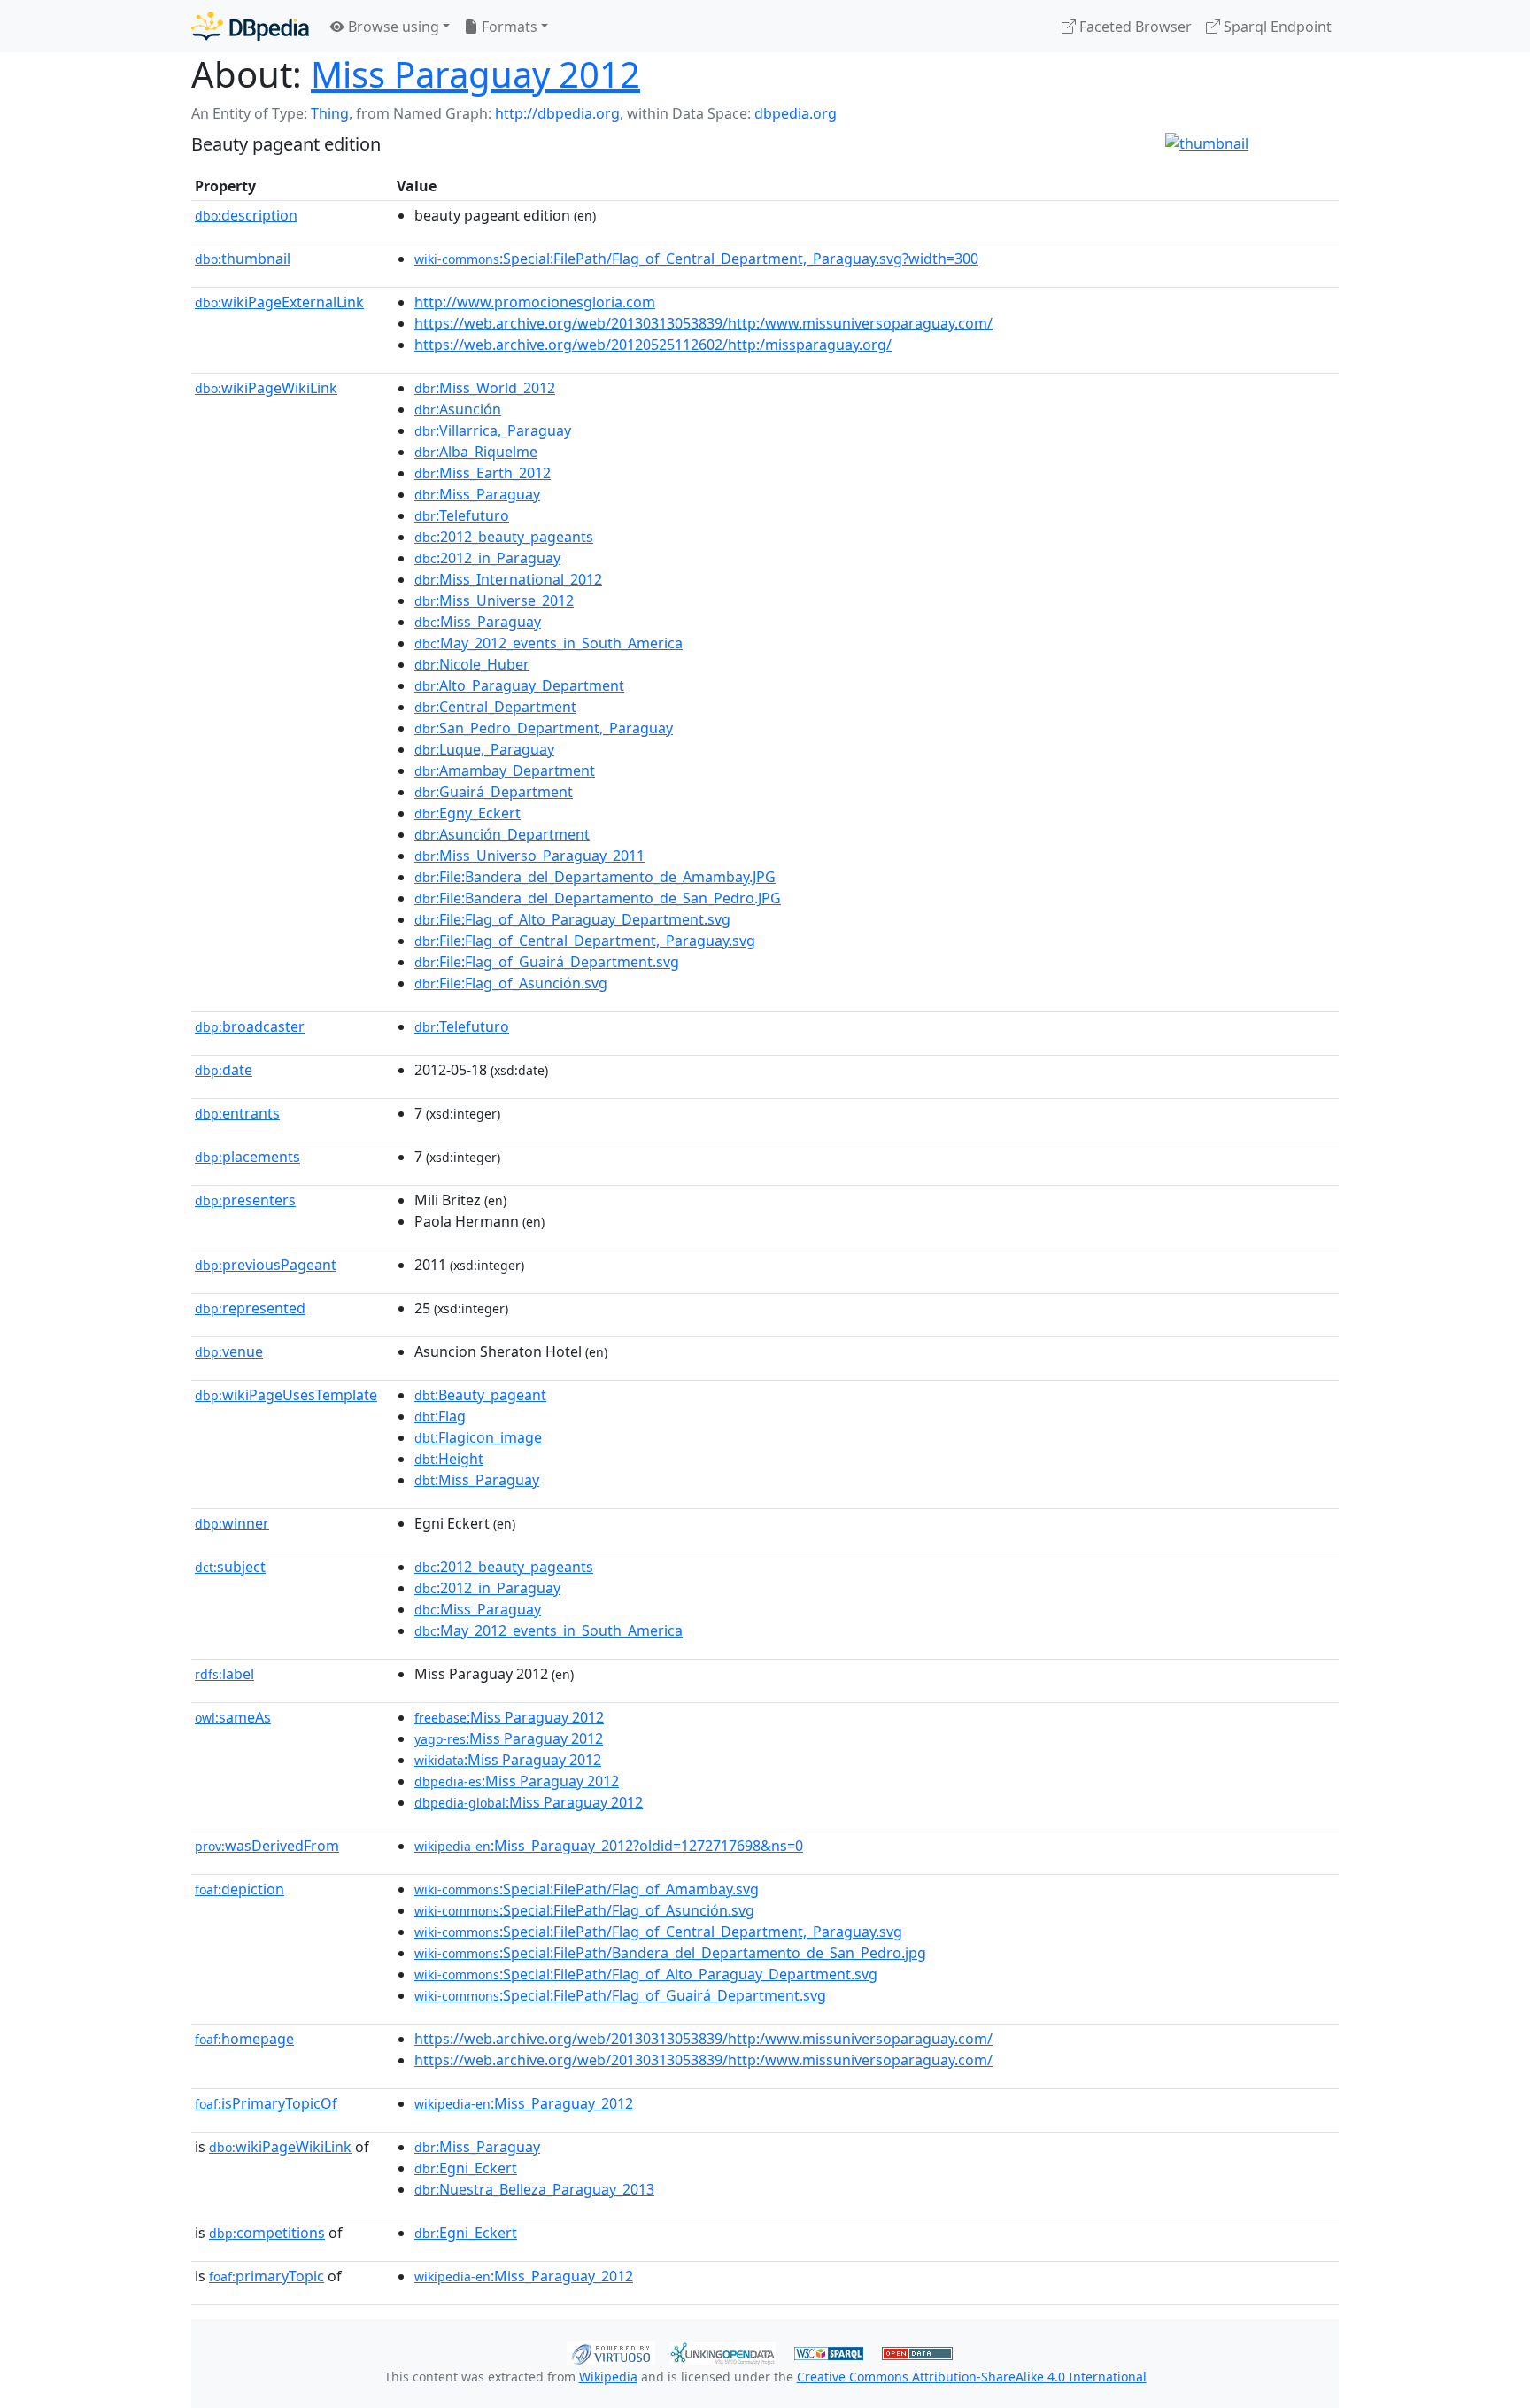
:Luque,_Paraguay (484, 749)
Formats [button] (508, 27)
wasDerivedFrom (267, 1846)
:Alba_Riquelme (476, 452)
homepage (244, 2039)
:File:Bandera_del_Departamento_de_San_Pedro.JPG (598, 898)
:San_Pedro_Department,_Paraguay (544, 728)
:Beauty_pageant (480, 1395)
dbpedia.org (796, 113)
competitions (267, 2233)
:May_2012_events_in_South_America (549, 643)
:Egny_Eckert (467, 813)
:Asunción (458, 409)
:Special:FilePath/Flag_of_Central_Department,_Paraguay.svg (658, 1932)
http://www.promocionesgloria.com (535, 302)
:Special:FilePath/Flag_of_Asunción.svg (584, 1910)
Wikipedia (608, 2377)
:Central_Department (495, 707)
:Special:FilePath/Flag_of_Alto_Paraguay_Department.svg (646, 1974)
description (246, 215)
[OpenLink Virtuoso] (611, 2351)
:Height (449, 1459)
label (224, 1674)
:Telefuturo (462, 515)
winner (232, 1523)
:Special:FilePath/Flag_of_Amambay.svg (587, 1889)
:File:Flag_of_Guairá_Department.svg (547, 962)
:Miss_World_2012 (485, 388)
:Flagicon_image (478, 1437)
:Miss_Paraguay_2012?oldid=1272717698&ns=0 (609, 1846)
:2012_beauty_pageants (504, 537)
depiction (240, 1889)
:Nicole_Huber (472, 664)
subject (230, 1567)
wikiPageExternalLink (279, 302)
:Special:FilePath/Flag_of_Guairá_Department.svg (620, 1995)
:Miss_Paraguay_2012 (524, 2103)
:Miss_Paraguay (477, 494)
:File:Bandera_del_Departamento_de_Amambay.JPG (595, 877)
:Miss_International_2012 (508, 579)
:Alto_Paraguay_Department (519, 685)
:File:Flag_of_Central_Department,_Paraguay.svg (585, 941)
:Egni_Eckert (466, 2168)
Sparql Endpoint (1276, 27)
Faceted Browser (1134, 27)
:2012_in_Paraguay (487, 558)
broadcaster (250, 1026)
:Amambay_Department (505, 770)
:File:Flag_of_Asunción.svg (511, 983)
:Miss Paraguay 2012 (509, 1717)
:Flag (440, 1416)
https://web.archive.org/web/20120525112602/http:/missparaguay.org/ (653, 345)
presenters (245, 1200)
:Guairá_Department (494, 792)
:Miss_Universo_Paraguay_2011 (529, 856)
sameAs (233, 1717)
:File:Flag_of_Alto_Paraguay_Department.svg (572, 919)
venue (229, 1351)
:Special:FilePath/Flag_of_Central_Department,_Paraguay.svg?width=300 (696, 259)
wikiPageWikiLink (266, 388)
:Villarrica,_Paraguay (493, 430)
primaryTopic (267, 2276)
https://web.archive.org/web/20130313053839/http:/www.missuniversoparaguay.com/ (703, 323)
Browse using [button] (392, 27)
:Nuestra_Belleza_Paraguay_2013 (534, 2189)
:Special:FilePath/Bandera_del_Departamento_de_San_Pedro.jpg (670, 1953)
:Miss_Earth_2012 (483, 473)
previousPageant (266, 1265)
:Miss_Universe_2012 (494, 600)
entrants (237, 1113)
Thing (330, 113)
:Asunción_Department (502, 834)
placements (247, 1157)
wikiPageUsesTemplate (286, 1395)
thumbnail (243, 259)
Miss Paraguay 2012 (475, 74)
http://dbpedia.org (557, 113)
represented (250, 1308)
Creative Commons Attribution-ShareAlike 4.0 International (972, 2377)
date (224, 1070)
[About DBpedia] (250, 26)
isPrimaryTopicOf (266, 2103)
